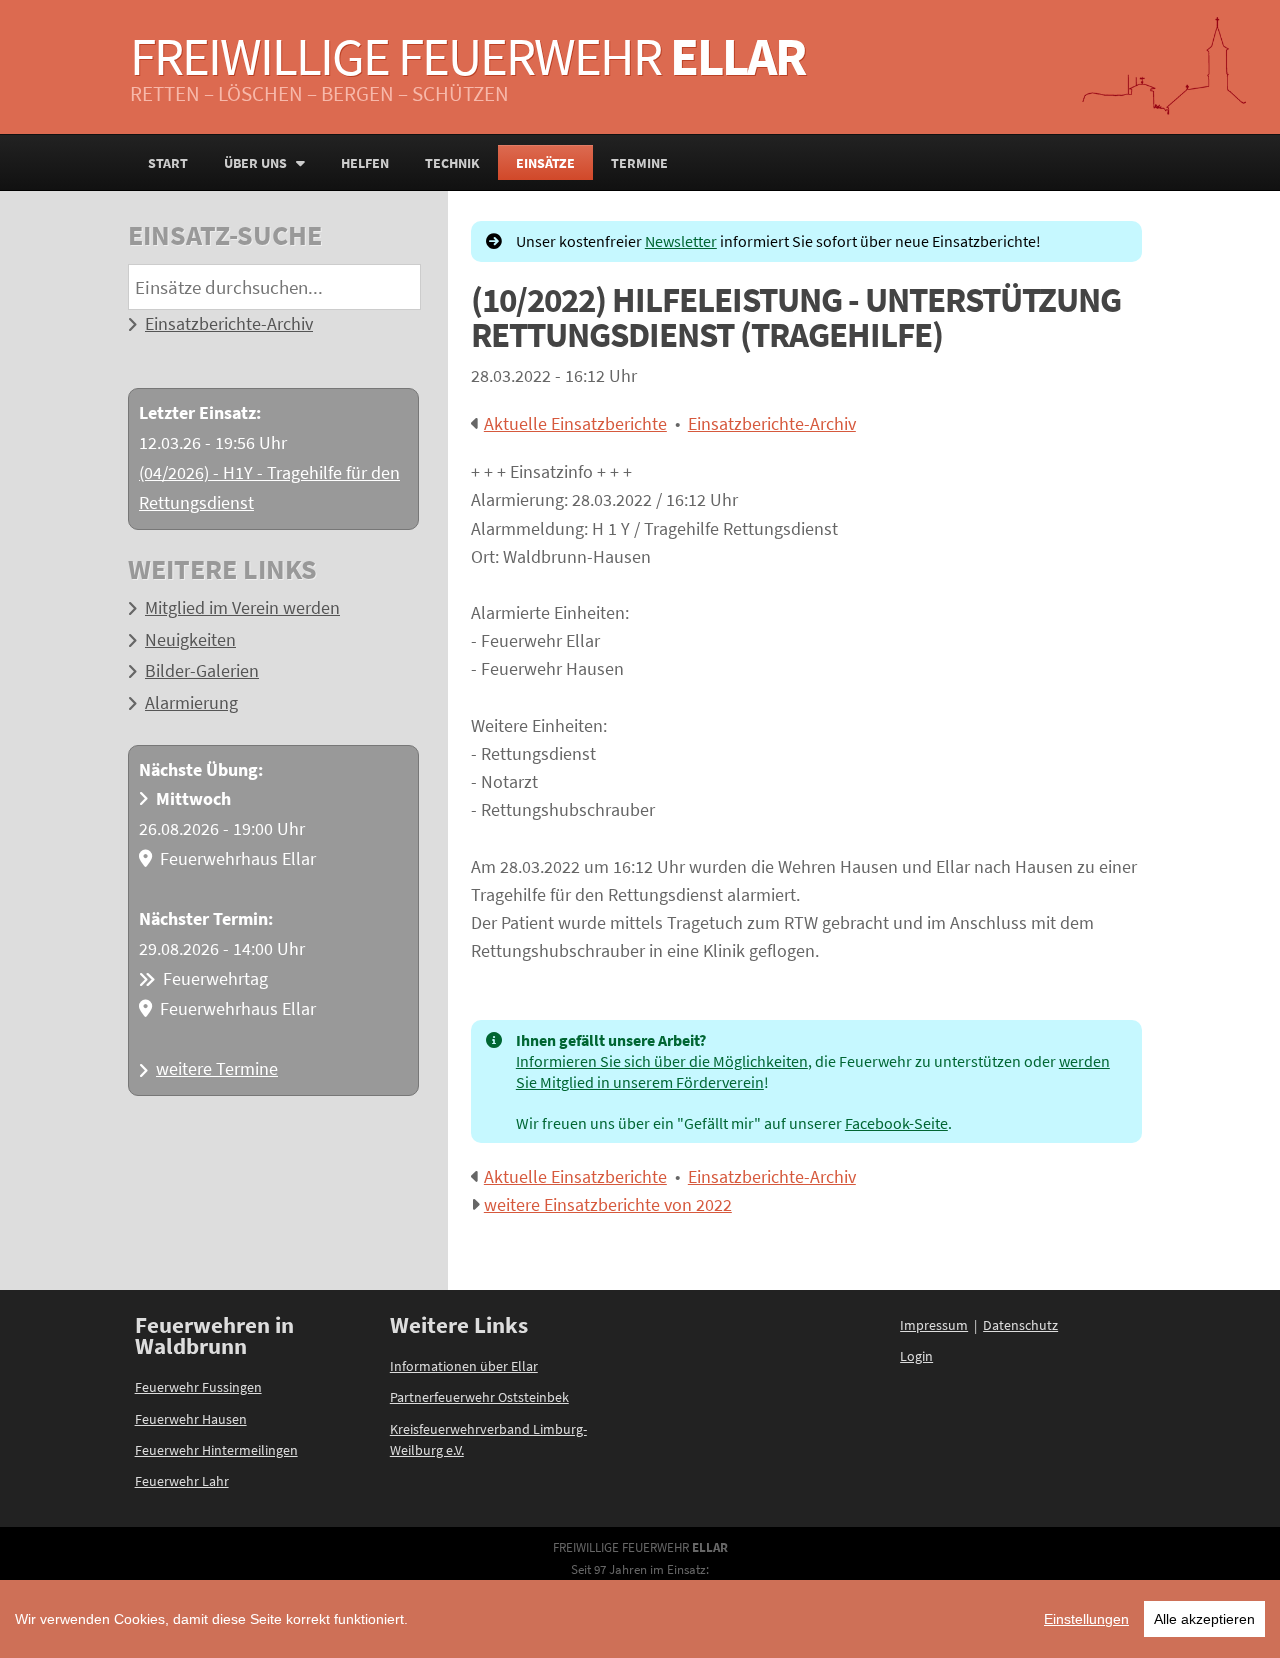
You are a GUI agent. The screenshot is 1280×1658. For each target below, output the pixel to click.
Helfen (365, 163)
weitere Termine (217, 1069)
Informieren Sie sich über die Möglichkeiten (662, 1061)
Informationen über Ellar (464, 1366)
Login (916, 1356)
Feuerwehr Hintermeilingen (216, 1450)
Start (168, 163)
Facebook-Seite (896, 1123)
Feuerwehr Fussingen (198, 1387)
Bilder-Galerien (202, 671)
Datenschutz (1020, 1325)
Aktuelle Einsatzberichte (575, 424)
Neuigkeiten (190, 640)
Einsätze (545, 163)
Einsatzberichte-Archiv (229, 324)
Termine (639, 163)
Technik (452, 163)
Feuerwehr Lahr (182, 1481)
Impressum (934, 1325)
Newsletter (681, 241)
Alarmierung (191, 703)
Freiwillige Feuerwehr (467, 56)
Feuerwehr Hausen (191, 1419)
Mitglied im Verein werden (242, 608)
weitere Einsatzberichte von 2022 (608, 1205)
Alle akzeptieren (1204, 1619)
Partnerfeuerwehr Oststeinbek (479, 1397)
